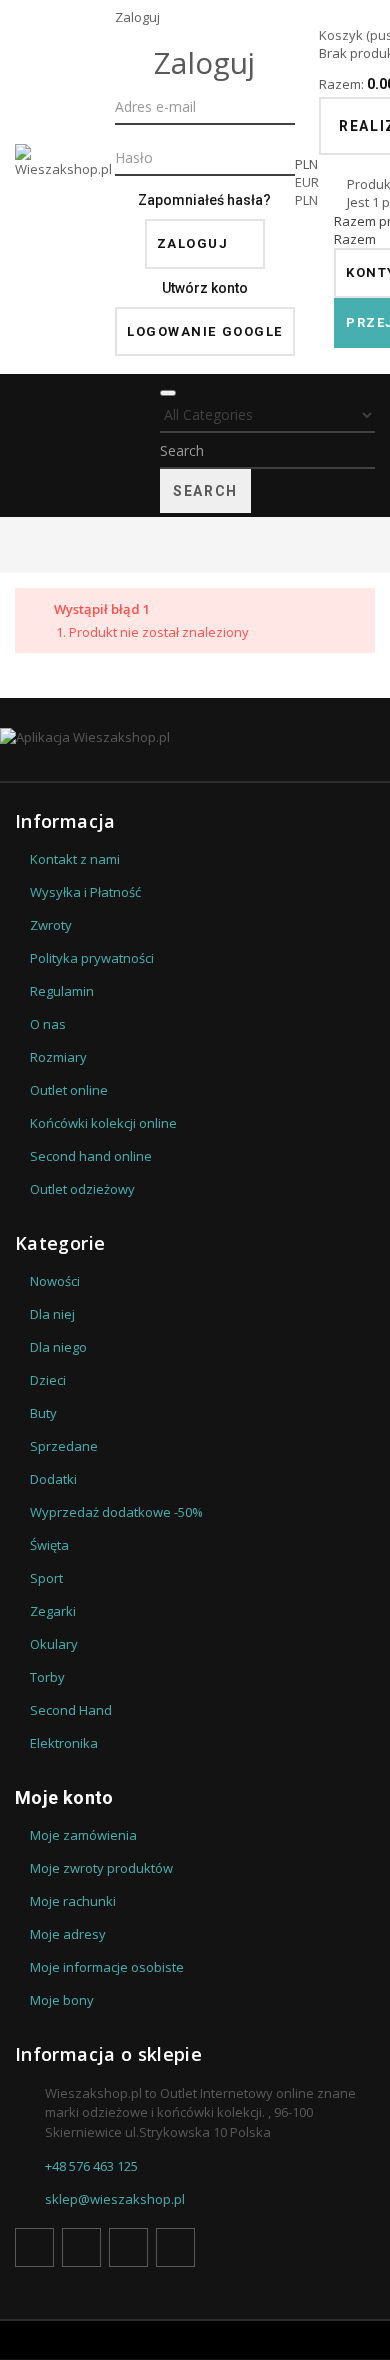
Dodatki (53, 1479)
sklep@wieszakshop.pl (115, 2199)
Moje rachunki (73, 1901)
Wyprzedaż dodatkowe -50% (116, 1512)
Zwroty (51, 925)
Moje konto (64, 1797)
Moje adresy (68, 1934)
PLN (306, 200)
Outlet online (69, 1090)
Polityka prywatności (92, 958)
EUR (307, 182)
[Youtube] (128, 2247)
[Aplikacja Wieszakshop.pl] (195, 737)
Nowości (55, 1281)
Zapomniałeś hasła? (204, 200)
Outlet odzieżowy (82, 1189)
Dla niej (52, 1314)
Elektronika (64, 1743)
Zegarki (53, 1611)
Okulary (54, 1644)
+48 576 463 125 (91, 2166)
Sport (46, 1578)
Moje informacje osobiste (107, 1967)
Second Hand (71, 1710)
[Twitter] (81, 2247)
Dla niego (58, 1347)
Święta (49, 1545)
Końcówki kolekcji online (103, 1123)
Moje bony (62, 2000)
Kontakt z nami (75, 859)
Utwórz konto (205, 288)
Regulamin (62, 991)
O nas (48, 1024)
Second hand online (91, 1156)
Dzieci (48, 1380)
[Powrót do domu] (20, 544)
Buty (43, 1413)
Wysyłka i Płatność (85, 892)
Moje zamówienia (83, 1835)
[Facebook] (34, 2247)
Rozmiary (58, 1057)
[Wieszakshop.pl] (65, 187)
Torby (47, 1677)
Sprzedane (64, 1446)
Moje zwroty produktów (101, 1868)
